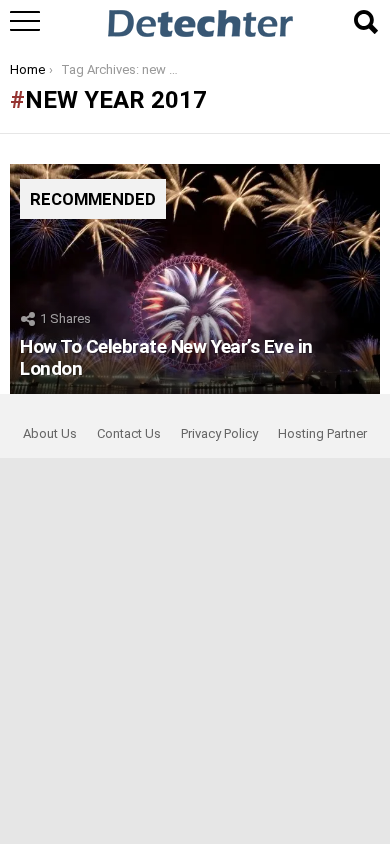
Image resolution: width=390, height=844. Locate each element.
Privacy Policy (219, 433)
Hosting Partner (322, 433)
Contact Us (129, 433)
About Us (50, 433)
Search (365, 22)
